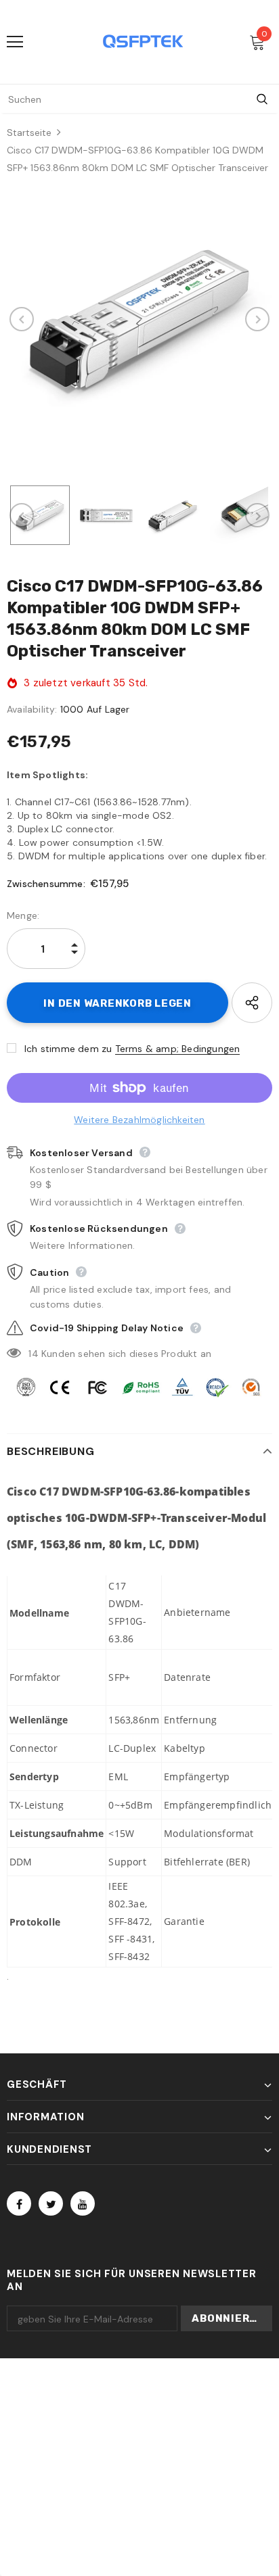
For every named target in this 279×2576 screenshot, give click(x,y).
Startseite (29, 133)
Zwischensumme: (46, 884)
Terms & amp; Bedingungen (178, 1049)
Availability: (32, 709)
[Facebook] (19, 2203)
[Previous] (22, 319)
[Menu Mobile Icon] (15, 42)
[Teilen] (252, 1003)
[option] (139, 319)
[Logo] (143, 41)
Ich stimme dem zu (68, 1049)
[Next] (257, 319)
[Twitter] (51, 2203)
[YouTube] (83, 2203)
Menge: (23, 915)
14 (33, 1354)
